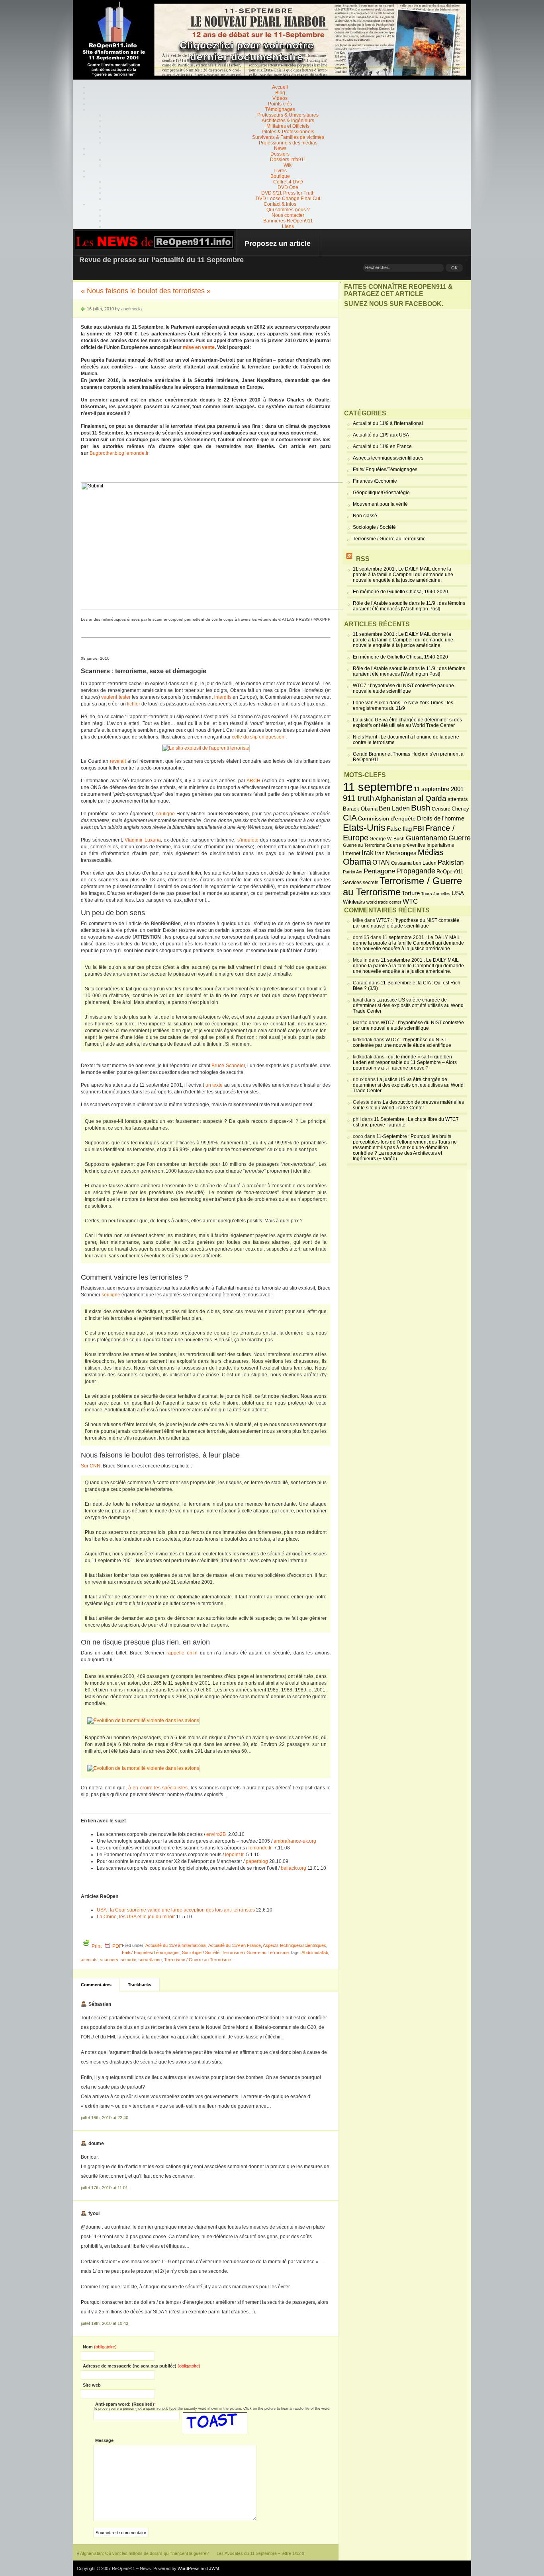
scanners (109, 1960)
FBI (419, 828)
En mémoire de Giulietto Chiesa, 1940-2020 (400, 592)
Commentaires (96, 1985)
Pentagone (379, 871)
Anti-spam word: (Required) (125, 2404)
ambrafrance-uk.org (295, 1841)
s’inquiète (248, 840)
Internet (352, 853)
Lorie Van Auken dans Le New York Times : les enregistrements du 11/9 (403, 705)
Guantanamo (427, 838)
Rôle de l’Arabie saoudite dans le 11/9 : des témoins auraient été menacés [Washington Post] (409, 606)
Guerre (460, 838)
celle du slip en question (258, 737)
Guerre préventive (406, 845)
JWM (214, 2568)
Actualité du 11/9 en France (235, 1945)
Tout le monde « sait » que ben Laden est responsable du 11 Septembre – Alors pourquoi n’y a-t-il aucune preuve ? (405, 1062)
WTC (410, 901)
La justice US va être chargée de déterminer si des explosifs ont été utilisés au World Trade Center (407, 723)
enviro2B (216, 1834)
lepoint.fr (234, 1855)
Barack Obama (360, 809)
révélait (118, 761)
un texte (214, 1085)
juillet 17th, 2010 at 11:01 (104, 2188)
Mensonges (401, 853)
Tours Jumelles (436, 894)
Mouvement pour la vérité (380, 504)
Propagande (416, 871)
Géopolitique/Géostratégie (381, 493)
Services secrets (361, 883)
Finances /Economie (375, 481)
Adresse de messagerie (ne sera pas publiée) (142, 2366)
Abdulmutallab (315, 1952)
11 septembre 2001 (439, 789)
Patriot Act (353, 872)
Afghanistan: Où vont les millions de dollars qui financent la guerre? (144, 2553)
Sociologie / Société (201, 1952)
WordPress (189, 2568)
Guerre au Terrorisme (364, 845)
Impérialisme (440, 845)
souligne (165, 814)
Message (104, 2440)
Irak (368, 853)
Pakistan (451, 862)
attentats (89, 1960)
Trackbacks (140, 1985)
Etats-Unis (364, 828)
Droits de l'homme (441, 818)
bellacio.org (294, 1868)
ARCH (253, 781)
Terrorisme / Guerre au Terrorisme (255, 1952)
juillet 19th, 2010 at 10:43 (105, 2323)
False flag (399, 829)
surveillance (150, 1960)
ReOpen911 (450, 872)
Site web (92, 2385)
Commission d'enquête (387, 819)
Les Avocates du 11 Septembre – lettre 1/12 (259, 2553)
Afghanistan (396, 798)
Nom (100, 2347)
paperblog (257, 1861)
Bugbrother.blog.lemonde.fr (119, 453)
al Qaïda (432, 798)
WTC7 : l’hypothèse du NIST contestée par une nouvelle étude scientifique (403, 688)
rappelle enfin (182, 1653)
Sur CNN (91, 1466)
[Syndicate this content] (349, 559)
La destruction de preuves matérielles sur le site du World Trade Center (408, 1105)
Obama (357, 862)
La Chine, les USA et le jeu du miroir (136, 1917)
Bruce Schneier (228, 1066)
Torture (411, 893)
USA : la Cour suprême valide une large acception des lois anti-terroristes (176, 1910)
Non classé (365, 516)
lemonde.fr (259, 1848)
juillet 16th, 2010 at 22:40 (105, 2118)
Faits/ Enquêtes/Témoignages (151, 1952)
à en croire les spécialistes (158, 1788)
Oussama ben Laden (414, 863)
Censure (441, 809)
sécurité (128, 1960)
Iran (380, 853)
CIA (350, 817)
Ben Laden (394, 808)
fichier (134, 704)
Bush (421, 808)
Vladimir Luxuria (143, 840)
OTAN (381, 862)
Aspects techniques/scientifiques (295, 1945)
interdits (223, 697)
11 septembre (378, 787)
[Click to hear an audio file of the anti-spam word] (215, 2415)
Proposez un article (278, 244)
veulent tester (116, 697)
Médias (431, 852)
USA (458, 893)
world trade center (384, 902)
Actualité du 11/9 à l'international (176, 1945)
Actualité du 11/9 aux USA (381, 435)
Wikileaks (354, 902)
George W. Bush (387, 839)
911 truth (358, 798)
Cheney (460, 809)
